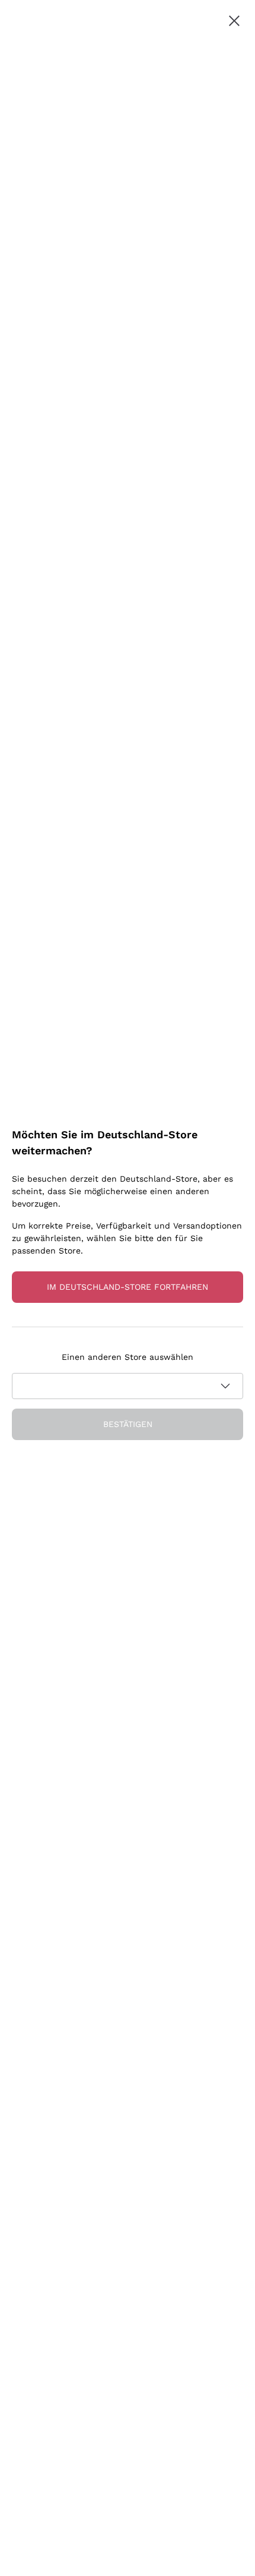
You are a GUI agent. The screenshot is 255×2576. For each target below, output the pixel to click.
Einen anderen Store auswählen (128, 1357)
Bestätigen (128, 1424)
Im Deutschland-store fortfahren (128, 1287)
